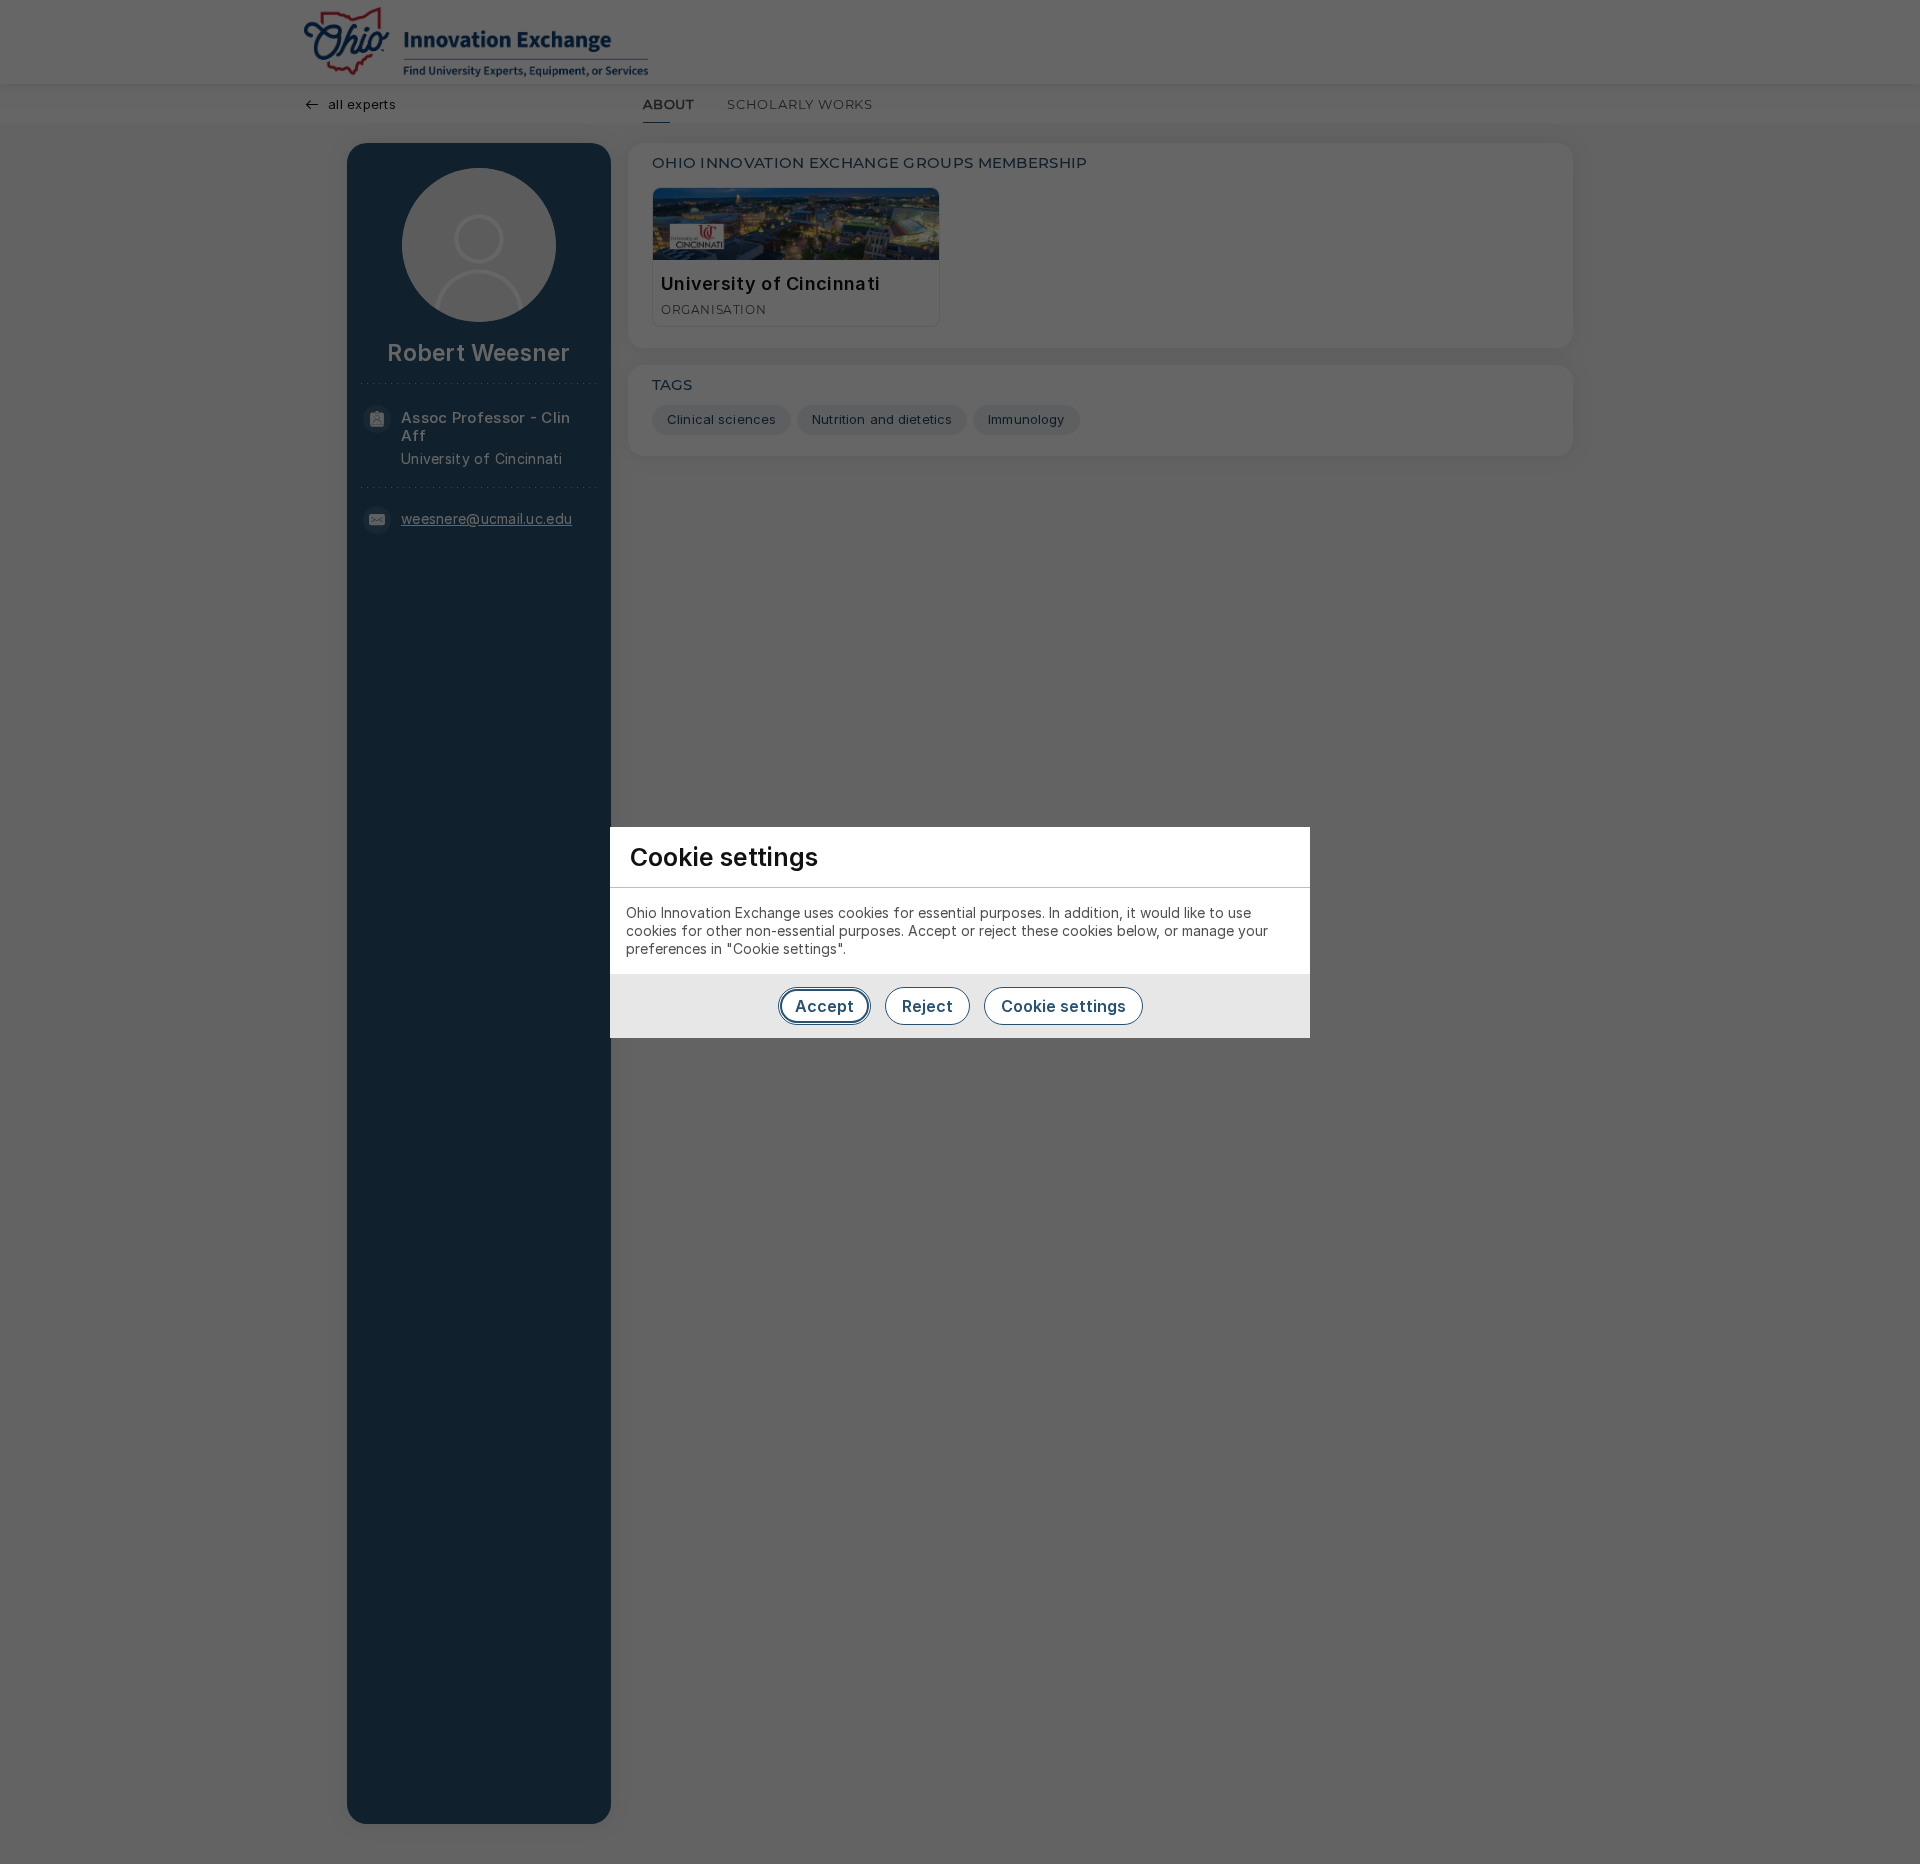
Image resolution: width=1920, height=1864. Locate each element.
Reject (927, 1006)
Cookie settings (1063, 1006)
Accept (824, 1006)
